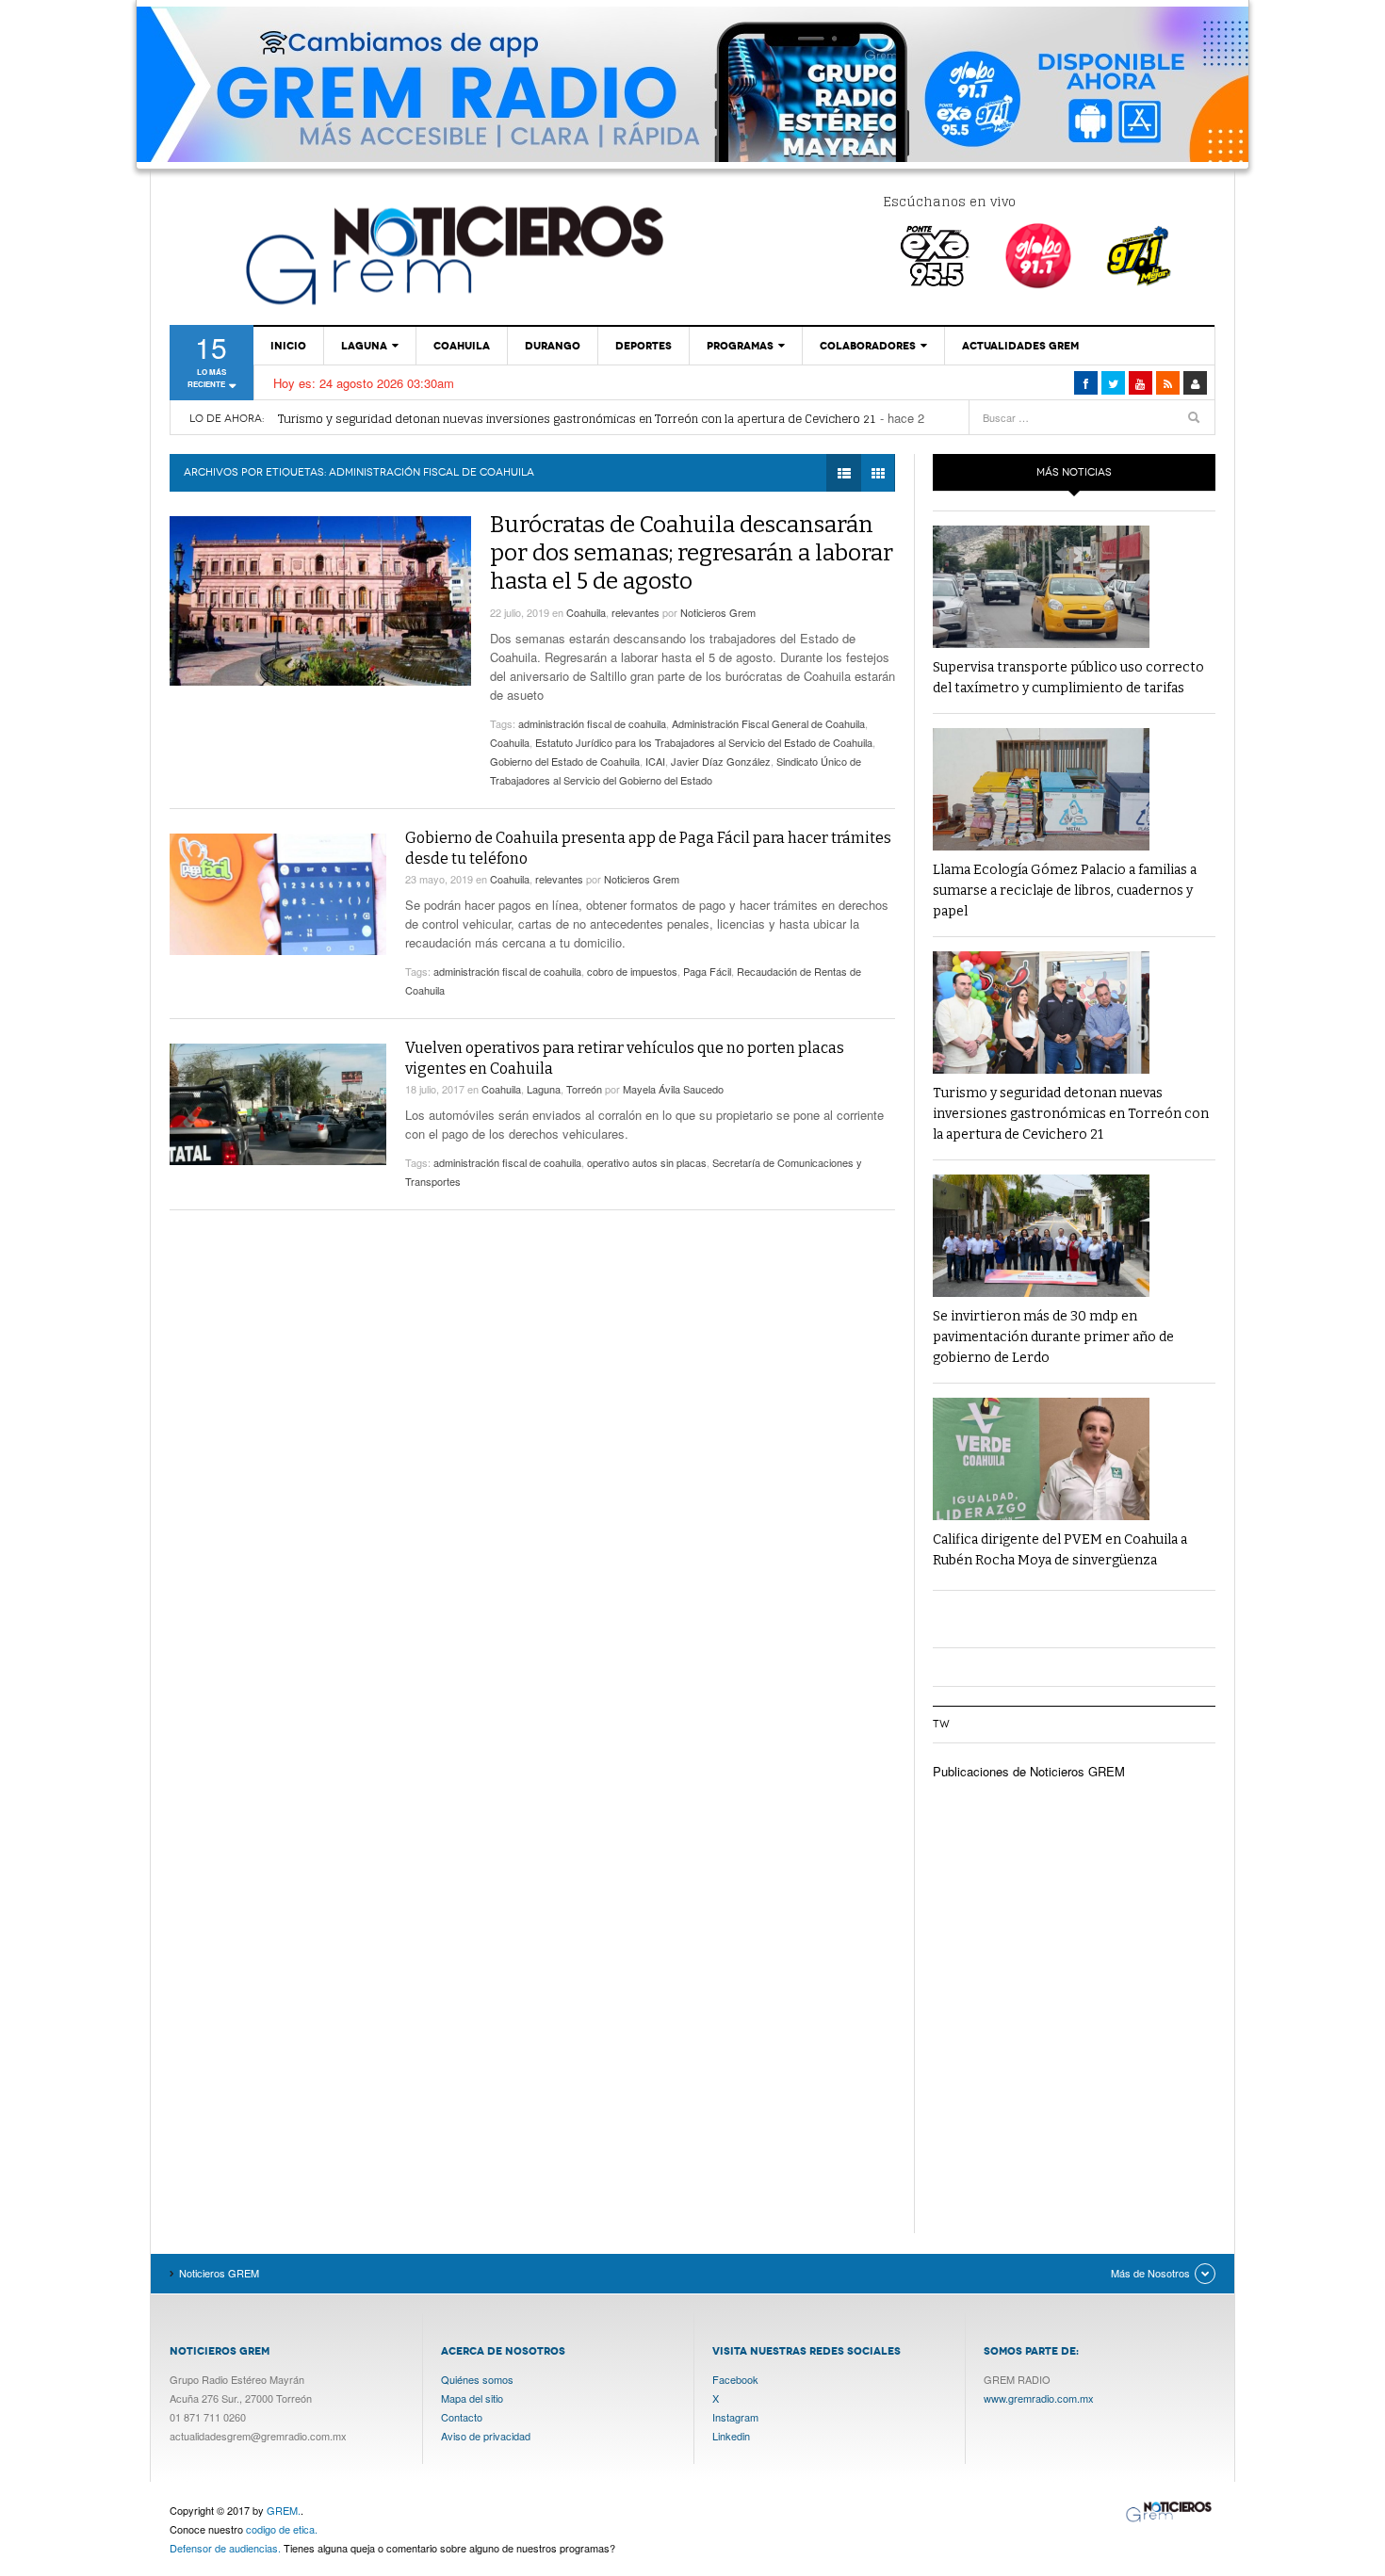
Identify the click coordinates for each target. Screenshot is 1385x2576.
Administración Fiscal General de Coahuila (768, 723)
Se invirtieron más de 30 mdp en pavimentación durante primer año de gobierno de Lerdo (1053, 1337)
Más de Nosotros (1150, 2273)
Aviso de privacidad (486, 2436)
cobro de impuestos (632, 971)
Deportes (644, 346)
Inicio (288, 346)
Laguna (364, 346)
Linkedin (731, 2436)
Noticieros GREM (452, 254)
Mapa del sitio (472, 2398)
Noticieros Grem (718, 612)
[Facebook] (1086, 383)
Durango (553, 346)
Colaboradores (868, 346)
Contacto (462, 2417)
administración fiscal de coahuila (592, 723)
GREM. (284, 2510)
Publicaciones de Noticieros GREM (1029, 1771)
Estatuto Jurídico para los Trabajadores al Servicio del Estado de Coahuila (704, 742)
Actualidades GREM (1020, 346)
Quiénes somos (477, 2379)
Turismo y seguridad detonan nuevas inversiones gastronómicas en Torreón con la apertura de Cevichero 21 (577, 419)
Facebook (735, 2379)
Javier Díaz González (721, 761)
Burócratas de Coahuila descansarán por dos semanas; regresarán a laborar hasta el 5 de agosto (692, 553)
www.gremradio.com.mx (1039, 2398)
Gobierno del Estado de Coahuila (565, 761)
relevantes (635, 612)
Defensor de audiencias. (225, 2548)
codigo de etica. (282, 2529)
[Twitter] (1113, 383)
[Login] (1195, 383)
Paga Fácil (707, 971)
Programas (740, 346)
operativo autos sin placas (647, 1162)
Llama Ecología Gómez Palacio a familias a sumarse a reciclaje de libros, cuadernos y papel (1065, 891)
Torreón (584, 1089)
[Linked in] (1141, 383)
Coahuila (462, 346)
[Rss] (1168, 383)
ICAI (655, 761)
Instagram (735, 2417)
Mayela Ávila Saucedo (673, 1089)
